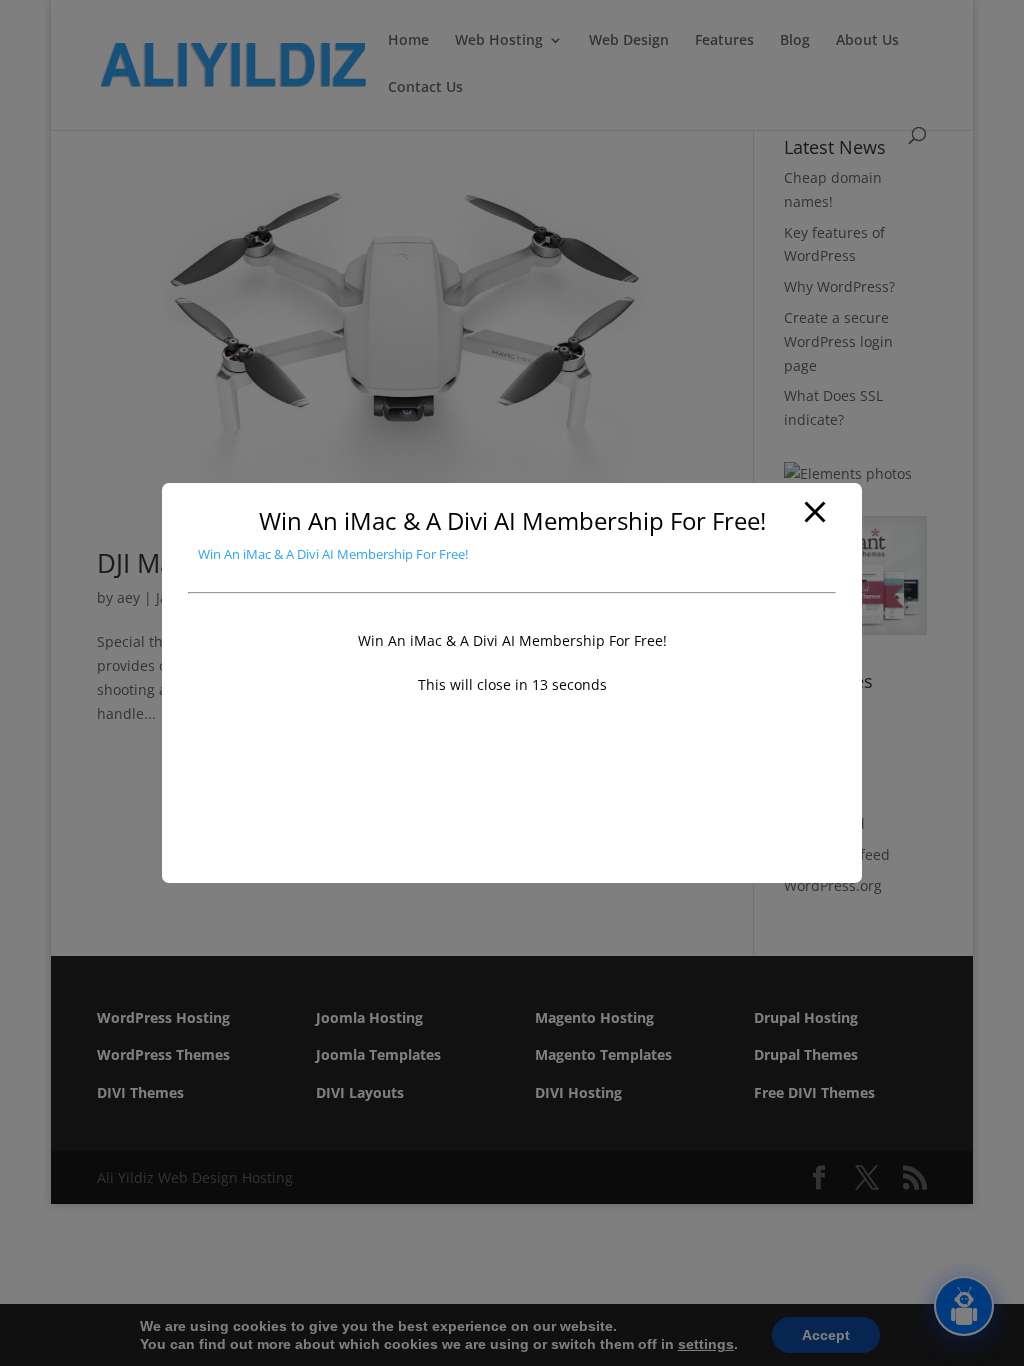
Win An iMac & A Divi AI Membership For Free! (333, 554)
